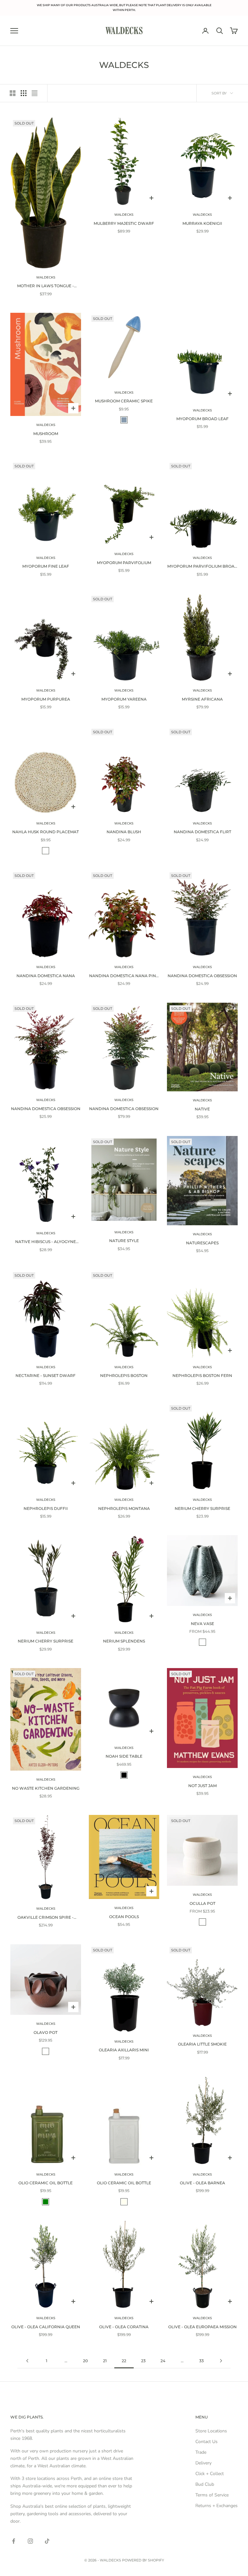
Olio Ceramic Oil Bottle (46, 2183)
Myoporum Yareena (124, 699)
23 (143, 2361)
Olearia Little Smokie (202, 2044)
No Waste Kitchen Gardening (46, 1788)
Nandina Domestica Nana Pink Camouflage (124, 976)
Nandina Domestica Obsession (202, 976)
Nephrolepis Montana (124, 1508)
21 (105, 2361)
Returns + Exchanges (217, 2506)
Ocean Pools (124, 1917)
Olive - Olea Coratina (124, 2327)
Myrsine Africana (202, 699)
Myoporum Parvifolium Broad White (202, 567)
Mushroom (46, 434)
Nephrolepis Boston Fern (202, 1375)
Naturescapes (202, 1243)
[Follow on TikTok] (47, 2541)
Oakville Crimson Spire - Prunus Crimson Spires (46, 1918)
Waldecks (46, 277)
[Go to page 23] (221, 2361)
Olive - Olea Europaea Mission (202, 2327)
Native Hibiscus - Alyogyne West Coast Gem (46, 1242)
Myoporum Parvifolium (124, 563)
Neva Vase (202, 1624)
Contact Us (207, 2442)
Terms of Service (212, 2495)
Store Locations (211, 2431)
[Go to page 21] (27, 2361)
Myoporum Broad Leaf (202, 419)
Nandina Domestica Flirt (202, 832)
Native (202, 1109)
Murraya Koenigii (202, 223)
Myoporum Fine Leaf (46, 566)
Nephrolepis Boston (124, 1375)
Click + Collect (210, 2474)
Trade (201, 2452)
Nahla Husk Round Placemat (46, 832)
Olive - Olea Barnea (202, 2183)
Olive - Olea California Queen (46, 2327)
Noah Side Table (124, 1756)
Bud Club (205, 2484)
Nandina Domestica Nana (46, 976)
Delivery (203, 2463)
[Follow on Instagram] (30, 2541)
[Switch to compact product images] (35, 93)
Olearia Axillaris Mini (124, 2050)
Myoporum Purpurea (46, 699)
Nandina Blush (124, 832)
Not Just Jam (202, 1786)
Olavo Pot (46, 2032)
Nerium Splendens (124, 1641)
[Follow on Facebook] (14, 2541)
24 (163, 2361)
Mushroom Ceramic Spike (124, 401)
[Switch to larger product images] (13, 93)
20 (85, 2361)
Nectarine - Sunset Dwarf (46, 1375)
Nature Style (124, 1241)
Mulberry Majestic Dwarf (124, 223)
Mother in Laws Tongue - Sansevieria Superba (46, 286)
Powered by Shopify (143, 2560)
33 (201, 2361)
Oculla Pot (202, 1903)
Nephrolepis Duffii (46, 1508)
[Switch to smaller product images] (24, 93)
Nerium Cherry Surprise (202, 1508)
